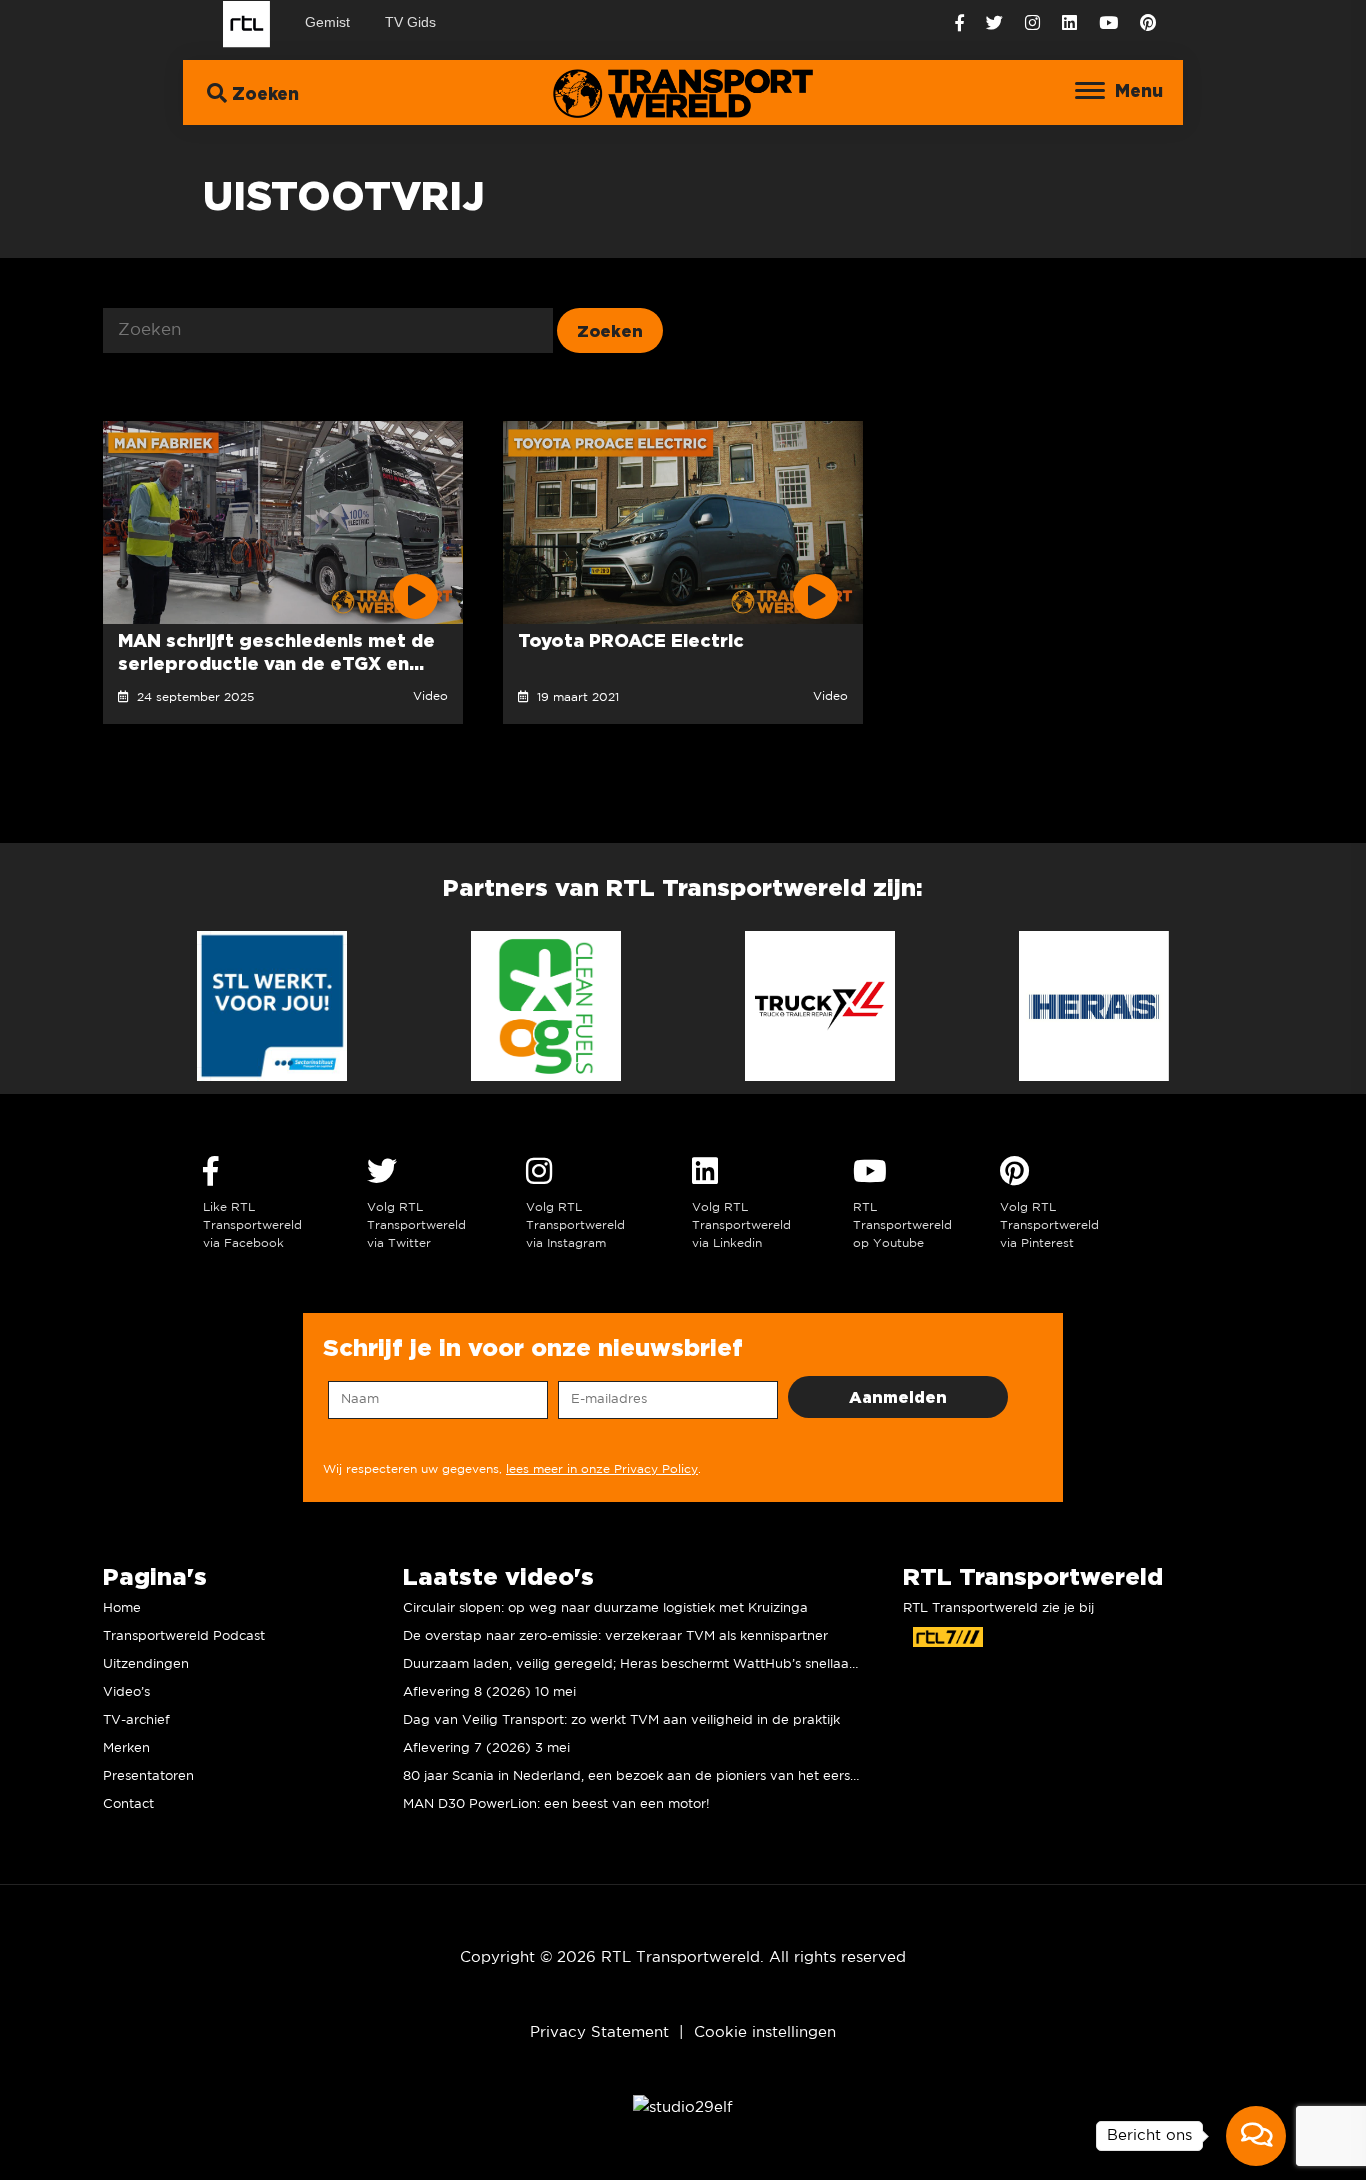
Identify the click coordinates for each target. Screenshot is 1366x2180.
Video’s (126, 1692)
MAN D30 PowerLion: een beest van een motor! (556, 1804)
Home (122, 1608)
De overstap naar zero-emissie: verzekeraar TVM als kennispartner (615, 1636)
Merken (126, 1748)
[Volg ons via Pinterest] (1148, 23)
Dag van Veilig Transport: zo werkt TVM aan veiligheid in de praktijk (621, 1720)
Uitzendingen (146, 1664)
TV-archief (136, 1720)
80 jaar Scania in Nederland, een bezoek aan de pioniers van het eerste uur (645, 1776)
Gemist (327, 22)
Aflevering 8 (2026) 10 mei (489, 1692)
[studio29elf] (683, 2107)
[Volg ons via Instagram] (1032, 23)
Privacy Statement (599, 2032)
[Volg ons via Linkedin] (1069, 23)
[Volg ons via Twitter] (994, 23)
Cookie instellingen (765, 2032)
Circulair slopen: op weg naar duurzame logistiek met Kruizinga (605, 1608)
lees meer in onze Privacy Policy (602, 1469)
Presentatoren (148, 1776)
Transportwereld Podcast (184, 1636)
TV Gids (410, 22)
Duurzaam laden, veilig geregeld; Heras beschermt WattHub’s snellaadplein (646, 1664)
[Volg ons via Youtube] (1108, 23)
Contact (128, 1804)
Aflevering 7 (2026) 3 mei (486, 1748)
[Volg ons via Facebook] (959, 23)
